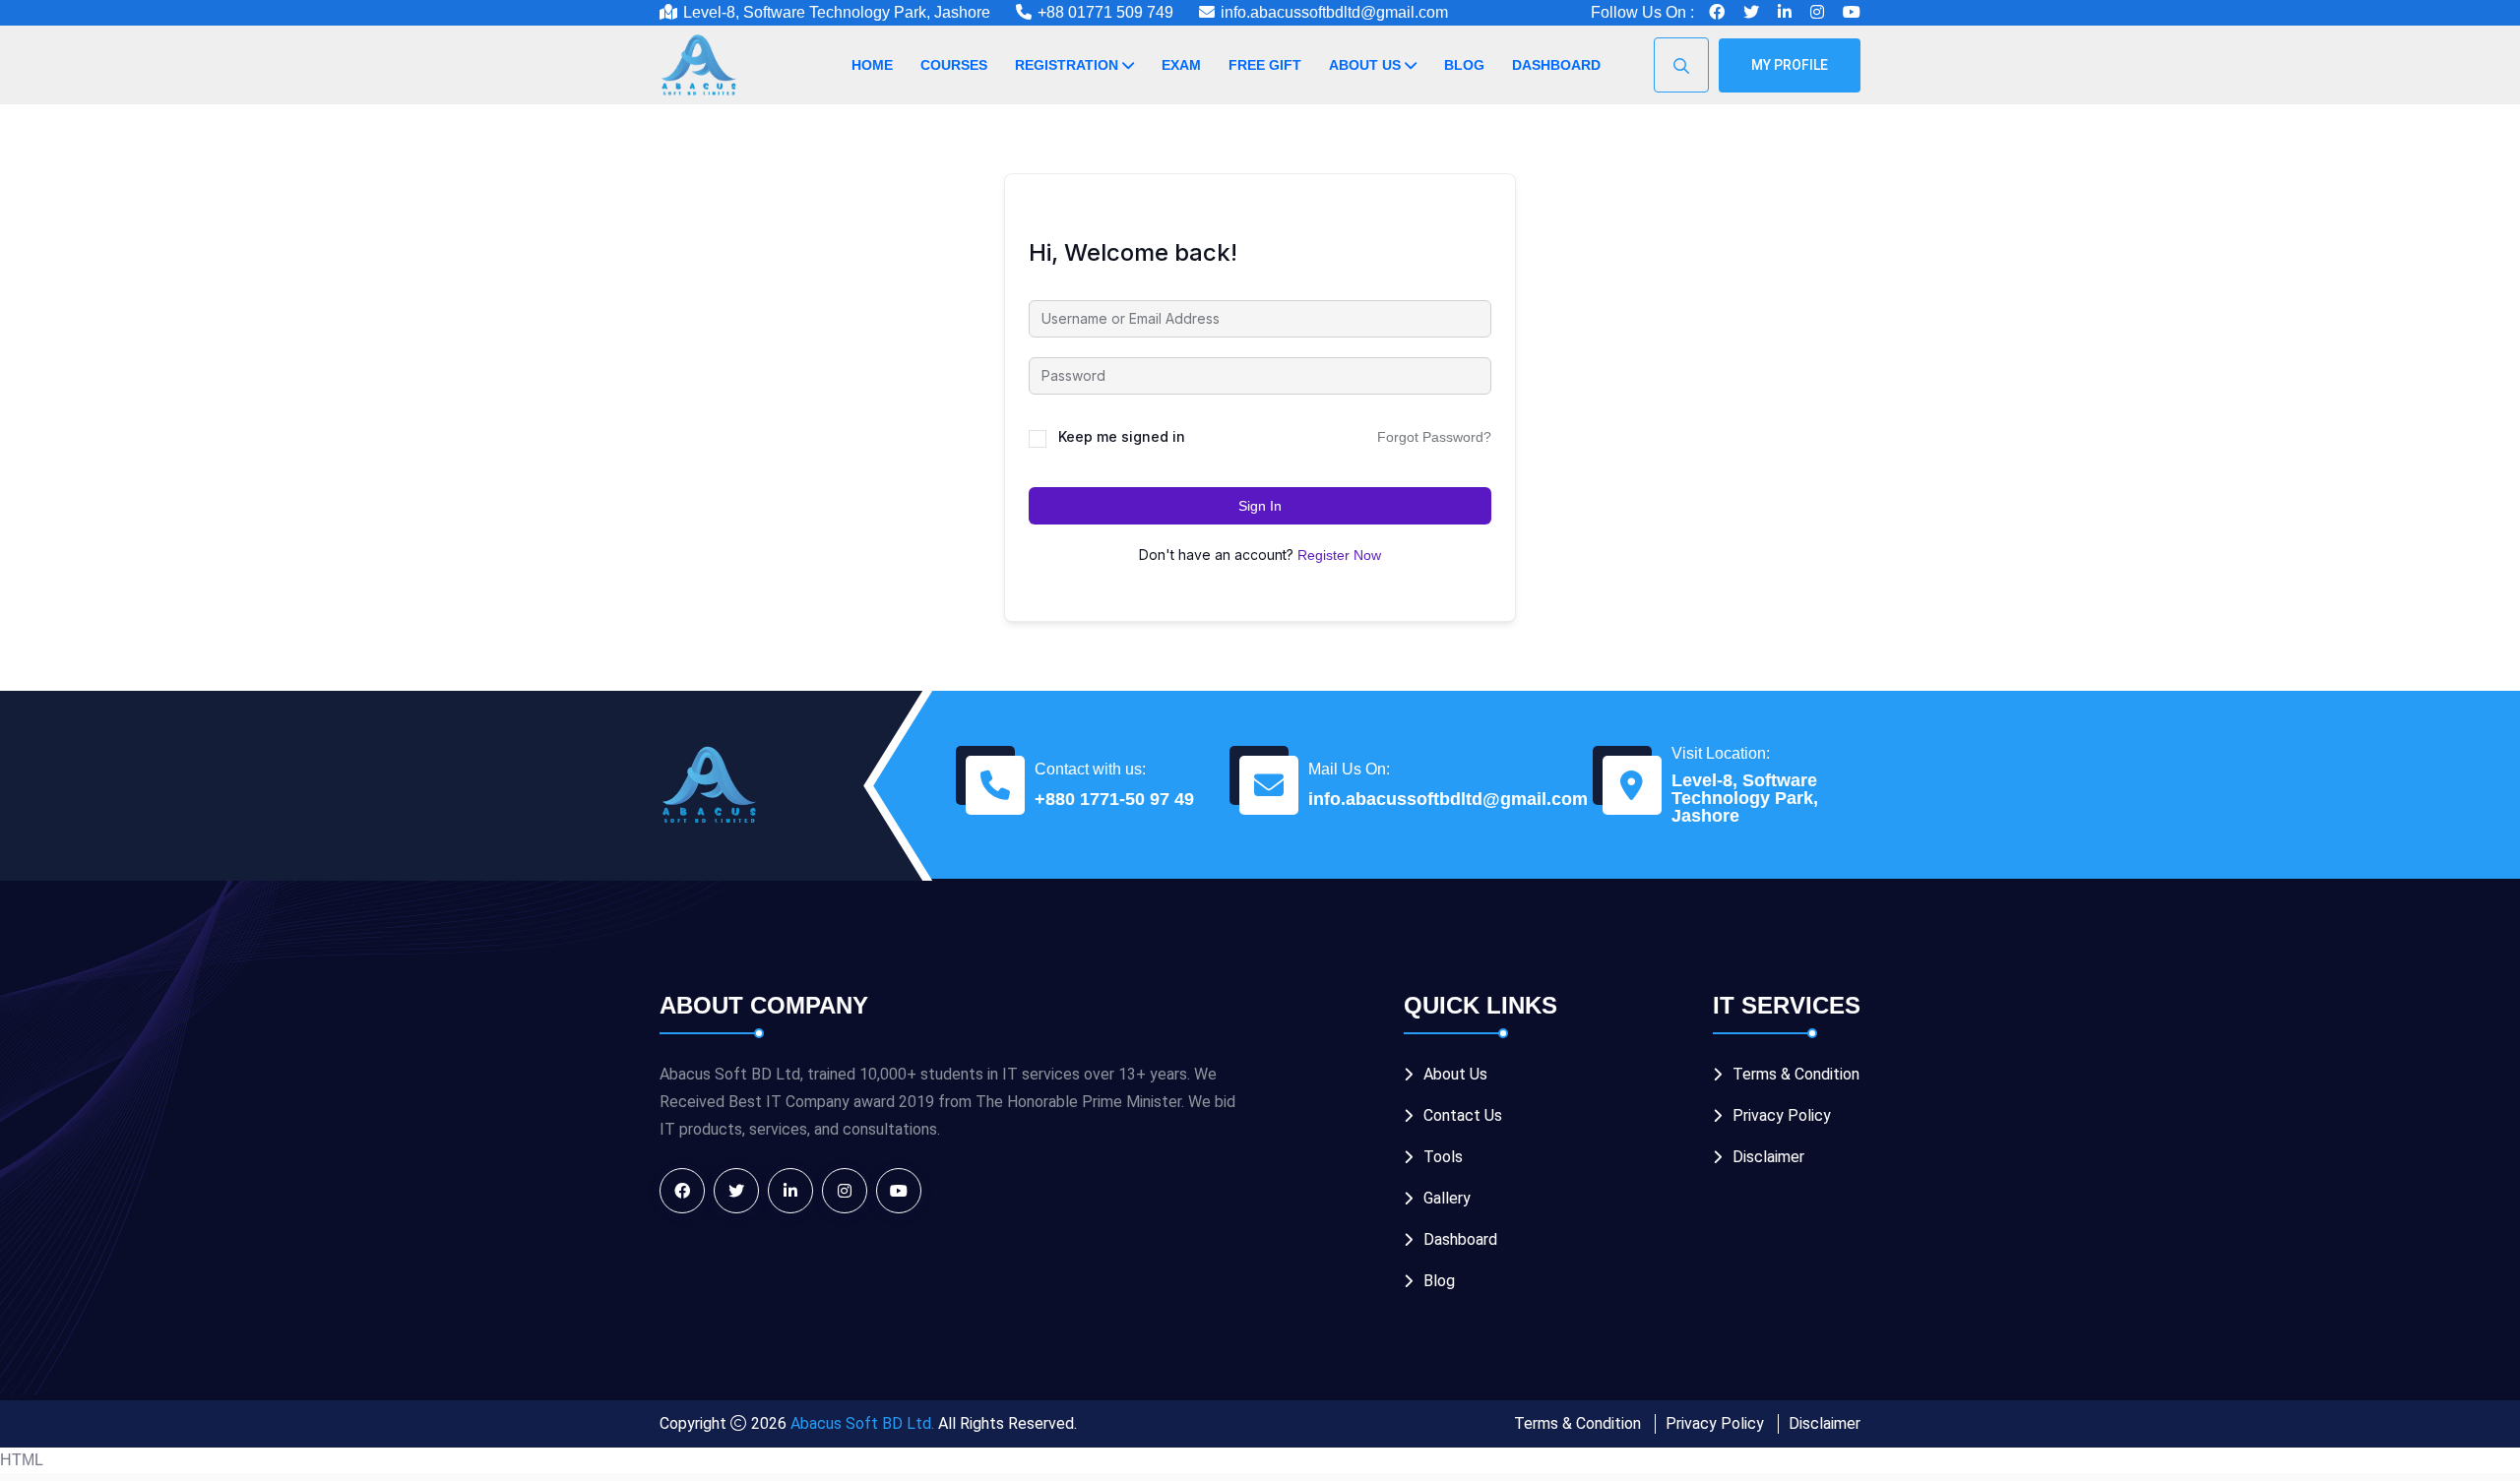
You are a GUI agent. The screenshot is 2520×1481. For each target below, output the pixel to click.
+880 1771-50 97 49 (1114, 799)
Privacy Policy (1782, 1115)
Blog (1464, 65)
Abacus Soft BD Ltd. (862, 1423)
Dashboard (1556, 65)
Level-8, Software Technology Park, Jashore (1745, 798)
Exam (1181, 65)
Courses (954, 65)
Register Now (1339, 555)
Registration (1067, 65)
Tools (1443, 1157)
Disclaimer (1768, 1157)
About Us (1365, 65)
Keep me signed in (1122, 436)
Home (872, 65)
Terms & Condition (1796, 1074)
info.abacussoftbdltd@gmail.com (1334, 12)
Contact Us (1463, 1115)
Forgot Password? (1434, 437)
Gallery (1447, 1198)
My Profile (1790, 65)
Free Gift (1265, 65)
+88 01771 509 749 (1105, 12)
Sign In (1260, 506)
